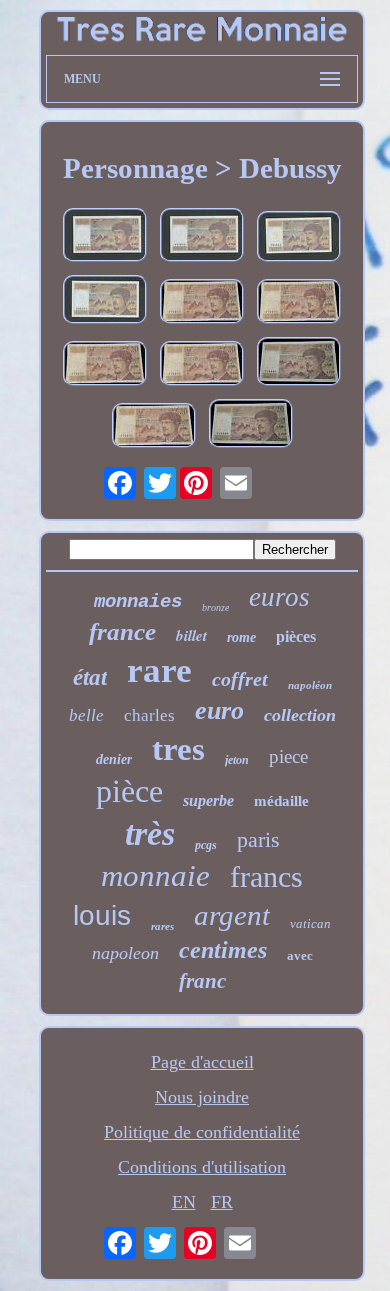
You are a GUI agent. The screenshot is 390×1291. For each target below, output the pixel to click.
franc (202, 981)
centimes (223, 950)
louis (102, 915)
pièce (129, 791)
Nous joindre (202, 1097)
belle (86, 715)
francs (266, 876)
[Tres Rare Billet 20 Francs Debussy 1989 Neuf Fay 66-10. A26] (105, 302)
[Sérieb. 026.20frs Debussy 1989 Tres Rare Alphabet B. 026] (202, 304)
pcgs (206, 845)
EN (184, 1202)
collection (300, 715)
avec (300, 955)
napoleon (125, 953)
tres (178, 749)
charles (149, 715)
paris (258, 839)
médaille (281, 801)
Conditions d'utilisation (202, 1167)
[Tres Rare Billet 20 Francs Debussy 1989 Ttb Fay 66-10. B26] (299, 239)
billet (191, 635)
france (122, 631)
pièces (296, 636)
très (150, 833)
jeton (237, 760)
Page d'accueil (202, 1062)
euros (279, 597)
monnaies (138, 602)
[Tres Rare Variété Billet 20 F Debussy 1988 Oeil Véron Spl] (202, 237)
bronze (215, 607)
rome (241, 637)
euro (219, 710)
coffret (240, 679)
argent (232, 915)
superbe (208, 800)
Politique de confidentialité (202, 1132)
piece (288, 756)
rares (162, 926)
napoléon (310, 685)
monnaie (155, 875)
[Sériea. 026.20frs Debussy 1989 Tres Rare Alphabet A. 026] (299, 364)
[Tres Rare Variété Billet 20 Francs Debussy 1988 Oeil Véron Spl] (105, 237)
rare (159, 670)
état (90, 677)
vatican (310, 923)
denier (114, 759)
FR (222, 1202)
